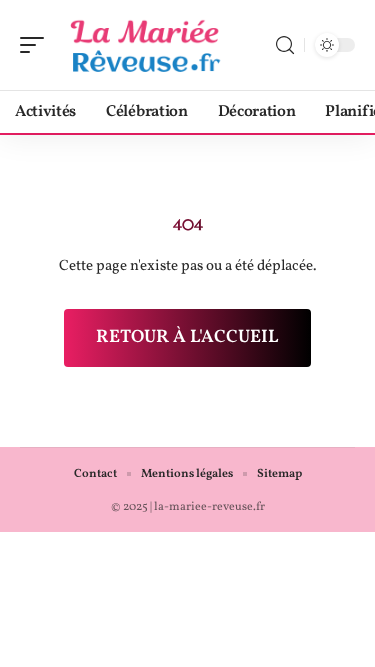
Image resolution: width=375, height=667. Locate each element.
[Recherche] (285, 45)
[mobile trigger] (37, 45)
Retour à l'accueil (187, 337)
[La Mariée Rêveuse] (144, 45)
